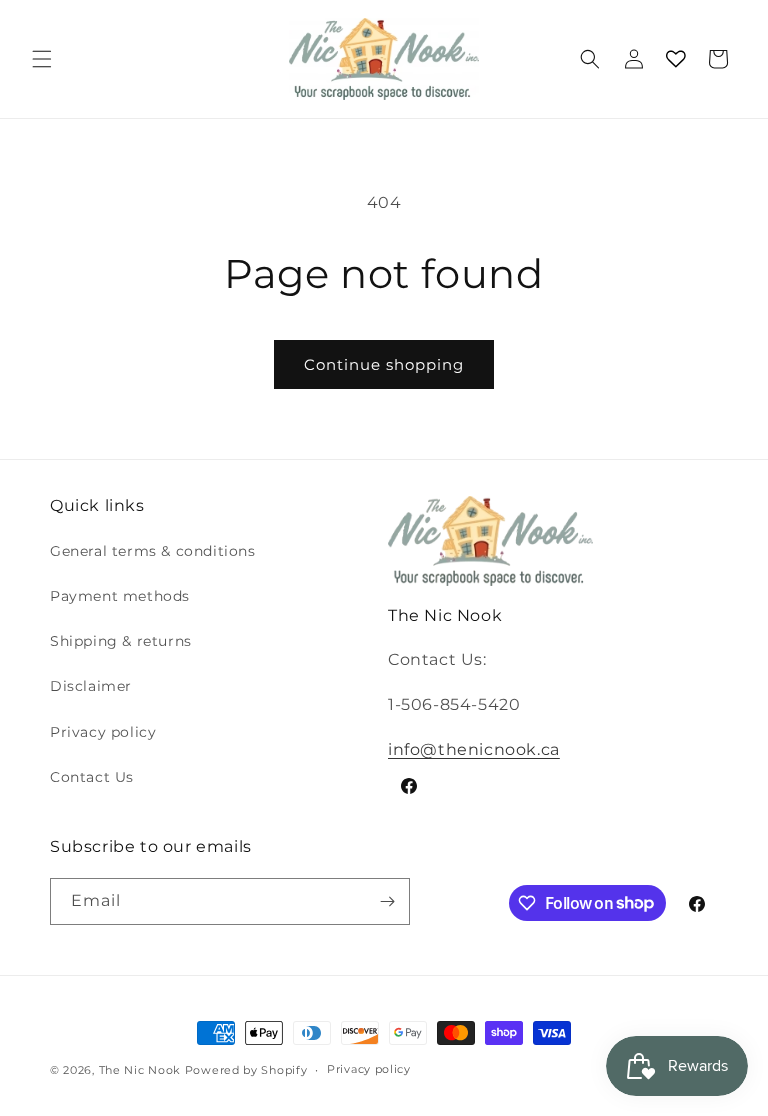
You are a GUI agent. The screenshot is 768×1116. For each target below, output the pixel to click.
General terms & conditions (153, 551)
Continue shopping (384, 364)
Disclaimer (91, 686)
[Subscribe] (387, 901)
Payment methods (120, 596)
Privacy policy (103, 732)
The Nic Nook (140, 1070)
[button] (42, 59)
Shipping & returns (121, 641)
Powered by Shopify (246, 1070)
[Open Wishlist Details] (676, 59)
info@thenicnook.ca (474, 749)
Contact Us (92, 777)
